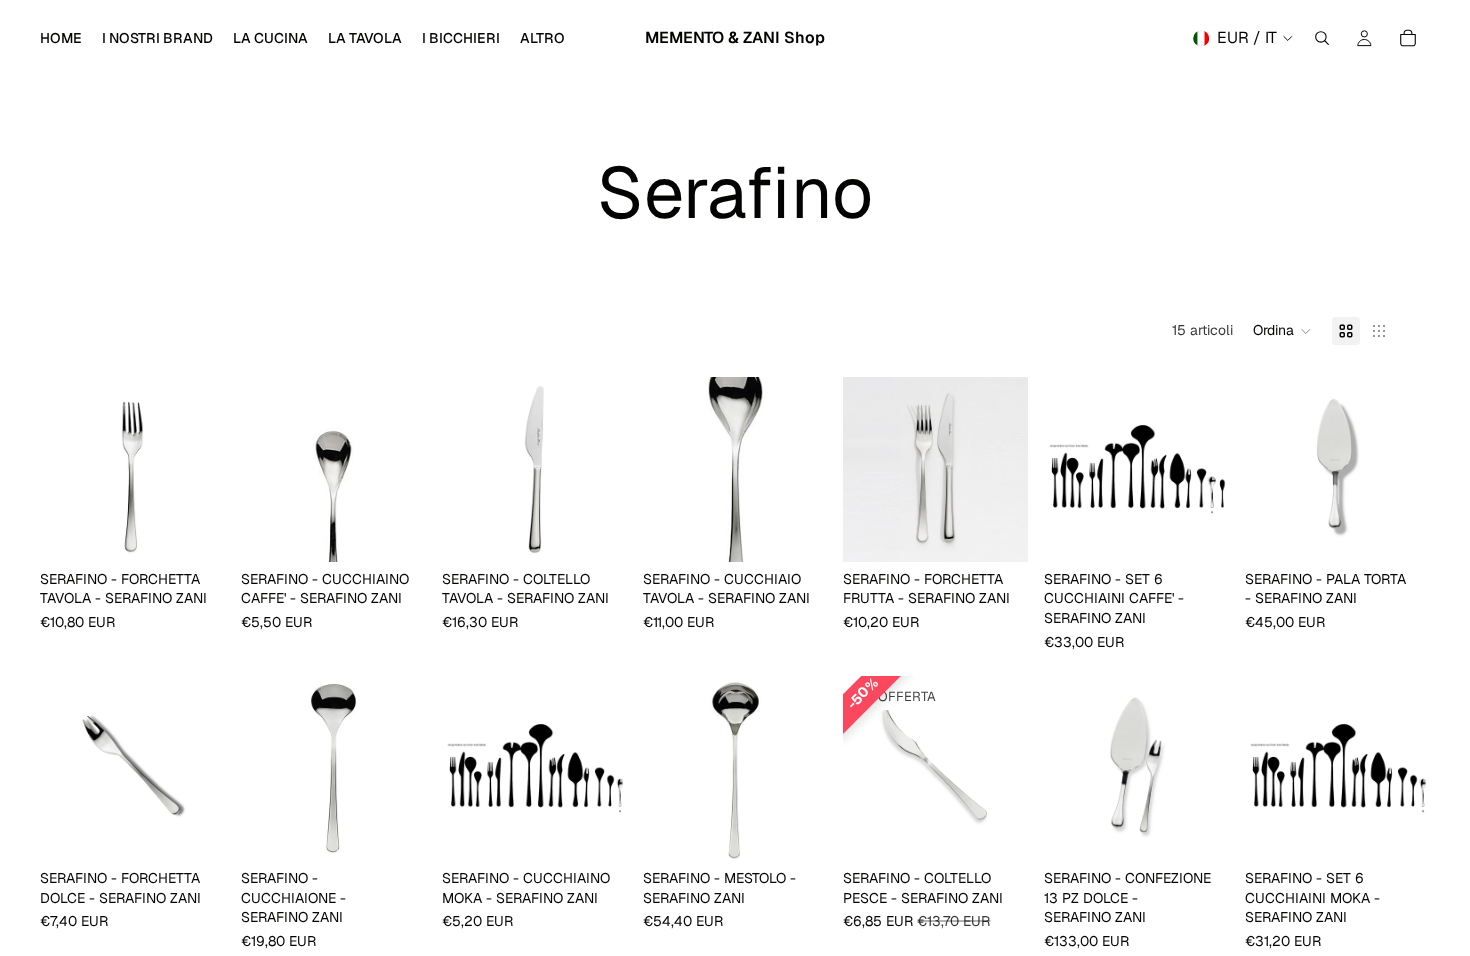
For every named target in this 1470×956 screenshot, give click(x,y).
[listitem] (542, 38)
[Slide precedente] (62, 469)
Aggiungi (211, 530)
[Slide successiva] (203, 469)
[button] (1282, 331)
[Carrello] (1408, 38)
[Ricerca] (1322, 38)
